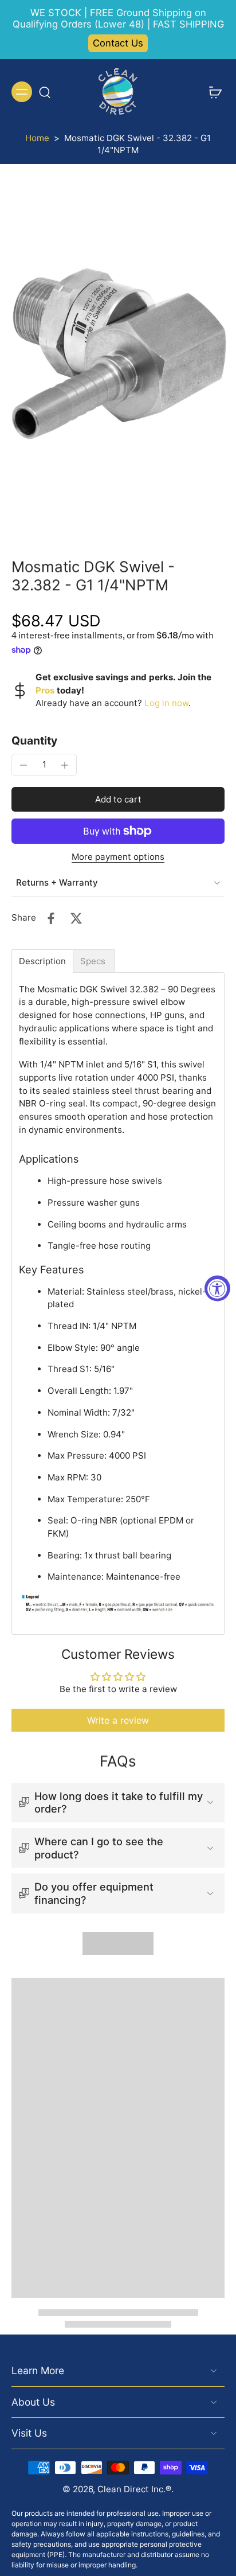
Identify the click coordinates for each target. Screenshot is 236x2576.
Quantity (34, 741)
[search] (45, 92)
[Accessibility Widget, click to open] (217, 1288)
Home (37, 138)
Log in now (166, 703)
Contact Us (118, 43)
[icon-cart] (212, 92)
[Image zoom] (118, 353)
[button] (118, 799)
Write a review (118, 1720)
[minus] (23, 765)
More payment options (118, 857)
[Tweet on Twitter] (76, 918)
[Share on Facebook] (51, 918)
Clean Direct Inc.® (134, 2489)
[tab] (42, 961)
